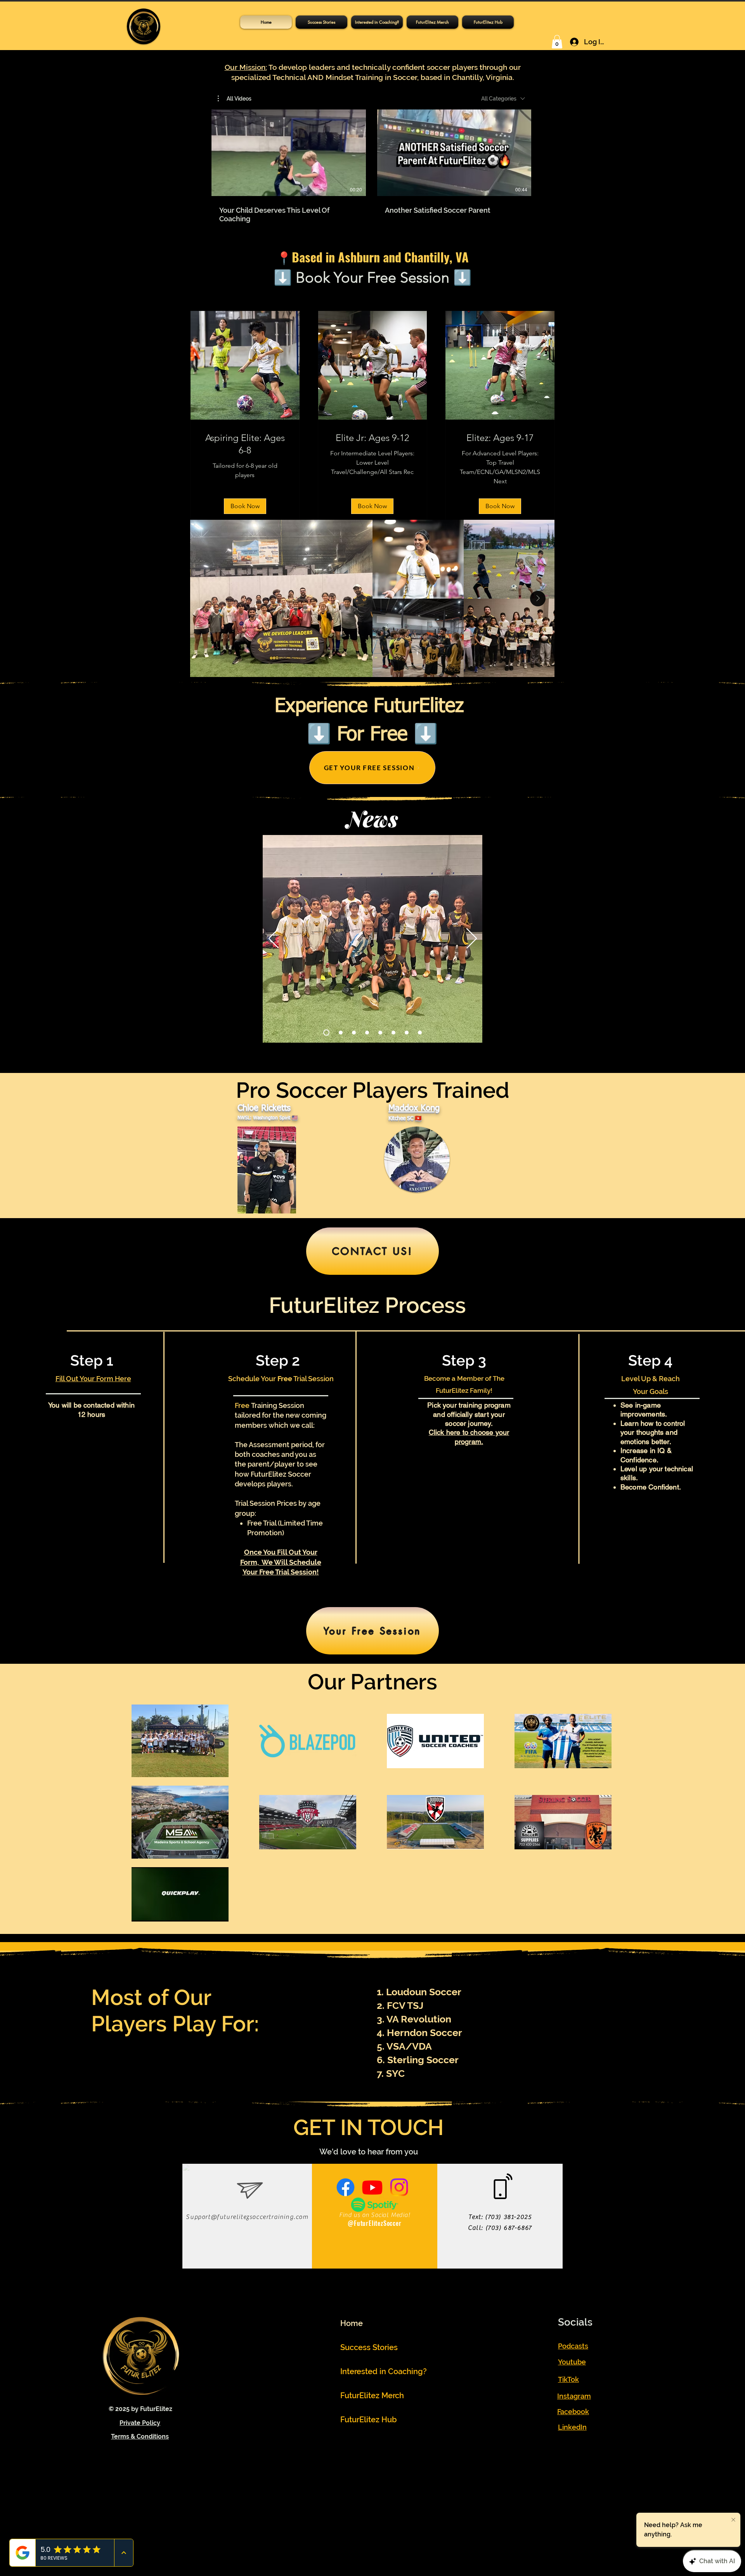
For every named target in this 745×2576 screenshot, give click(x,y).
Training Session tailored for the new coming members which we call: (281, 1415)
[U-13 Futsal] (367, 1033)
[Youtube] (372, 2187)
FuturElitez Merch (372, 2395)
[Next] (472, 939)
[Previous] (274, 939)
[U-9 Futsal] (354, 1033)
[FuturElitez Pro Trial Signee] (420, 1033)
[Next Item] (538, 599)
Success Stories (369, 2347)
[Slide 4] (407, 1033)
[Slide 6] (393, 1033)
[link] (245, 444)
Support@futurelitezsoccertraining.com (247, 2217)
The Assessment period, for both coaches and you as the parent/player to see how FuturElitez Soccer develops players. (280, 1464)
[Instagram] (399, 2187)
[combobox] (503, 99)
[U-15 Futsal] (380, 1033)
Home (352, 2323)
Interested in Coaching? (376, 2371)
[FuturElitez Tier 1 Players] (326, 1033)
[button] (488, 22)
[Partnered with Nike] (341, 1033)
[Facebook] (346, 2187)
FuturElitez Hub (369, 2420)
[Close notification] (733, 2520)
